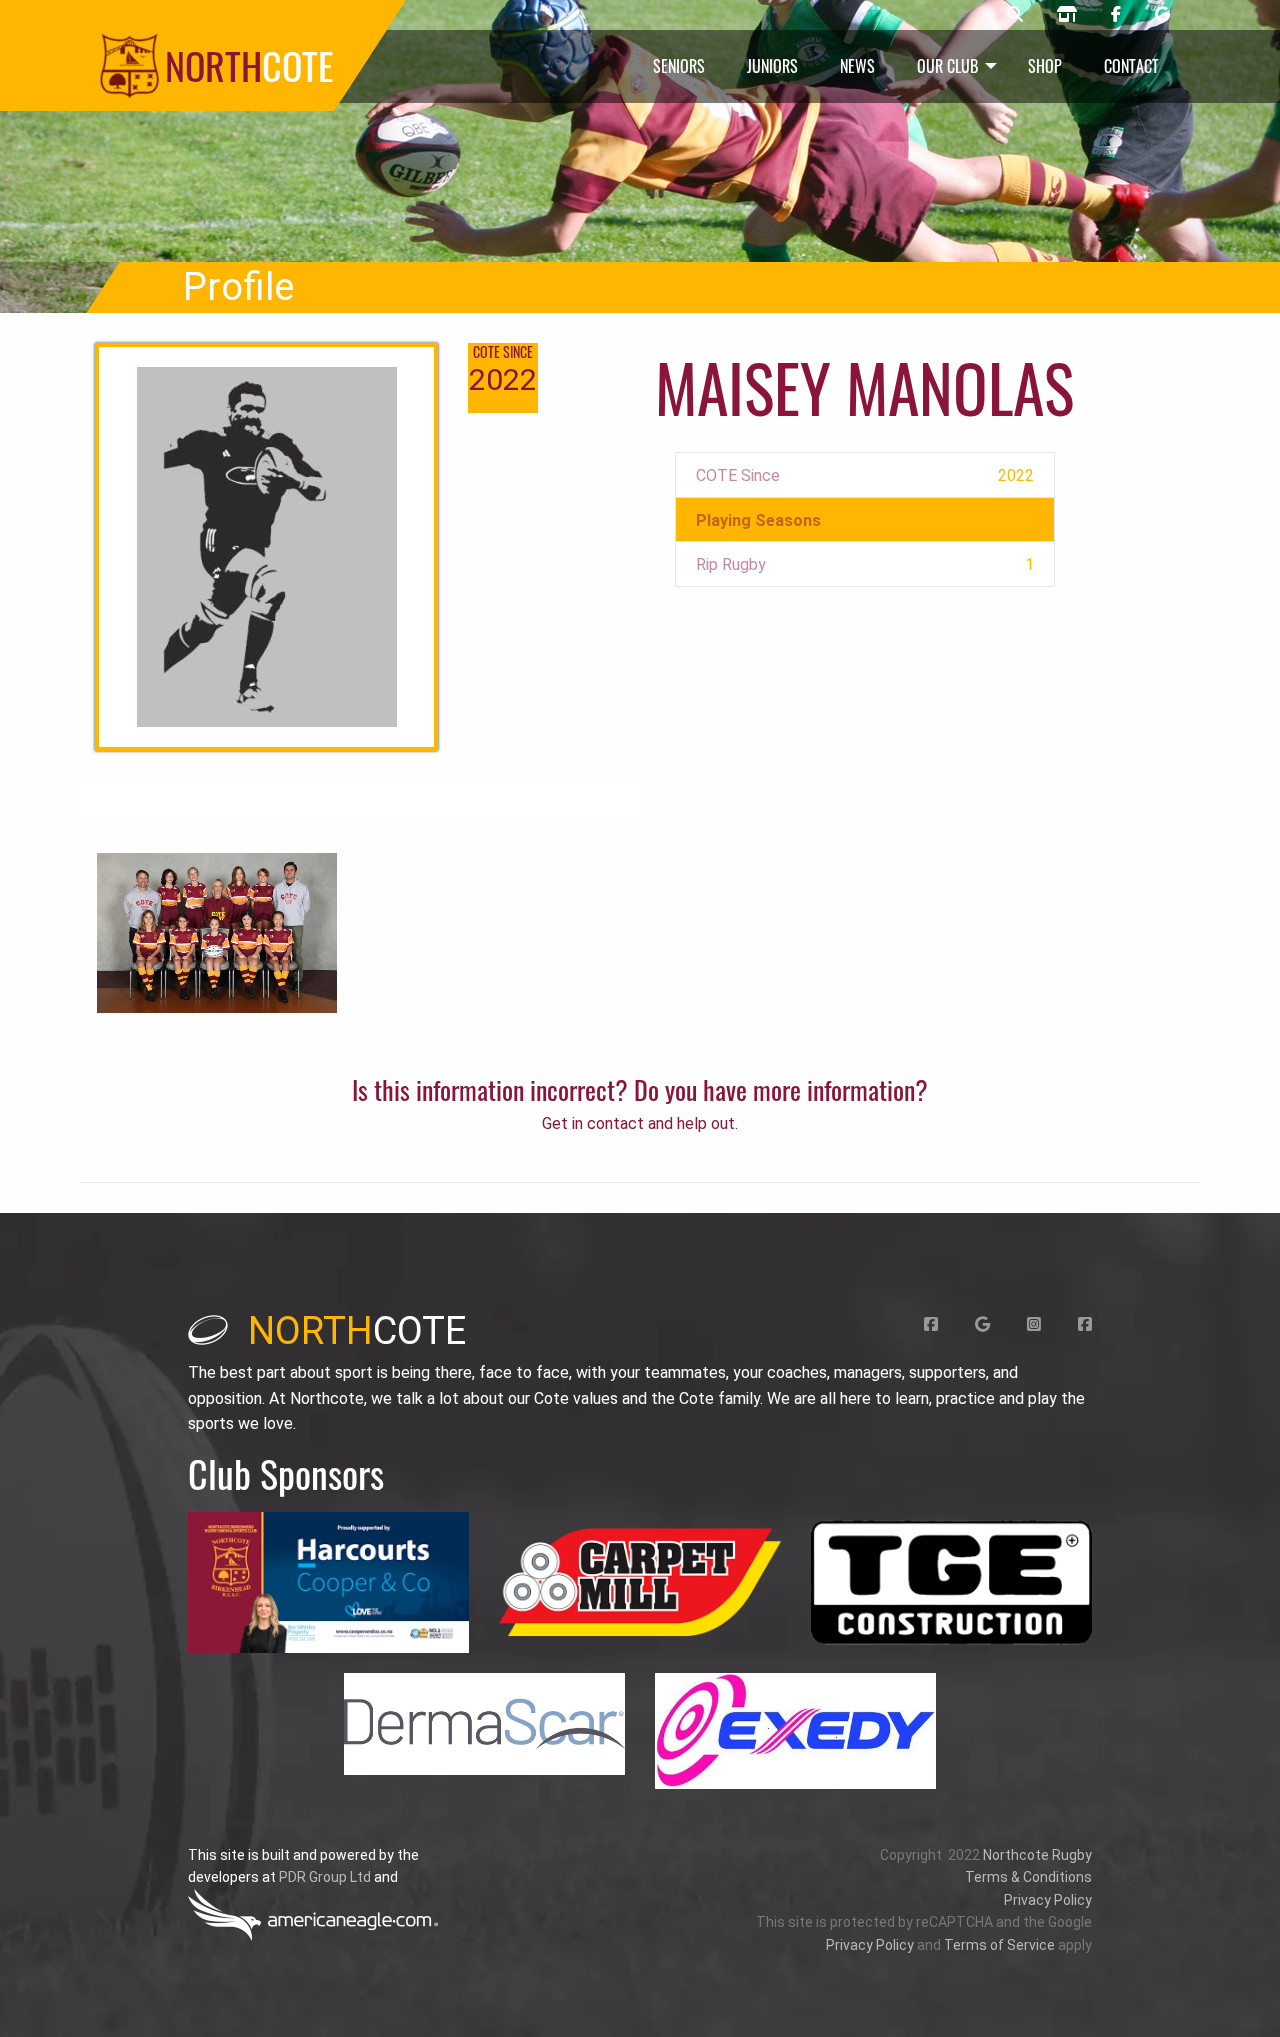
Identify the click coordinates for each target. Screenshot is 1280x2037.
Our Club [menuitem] (947, 66)
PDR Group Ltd (325, 1877)
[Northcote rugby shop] (1067, 15)
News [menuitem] (857, 66)
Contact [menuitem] (1131, 66)
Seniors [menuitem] (679, 66)
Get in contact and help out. (640, 1123)
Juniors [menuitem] (772, 66)
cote (357, 1331)
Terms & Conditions (1028, 1877)
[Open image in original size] (328, 1582)
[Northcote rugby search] (1015, 15)
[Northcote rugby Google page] (1162, 15)
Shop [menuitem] (1045, 66)
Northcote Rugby (1037, 1855)
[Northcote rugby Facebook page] (1116, 15)
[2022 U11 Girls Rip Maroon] (217, 931)
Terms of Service (999, 1945)
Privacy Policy (1048, 1900)
